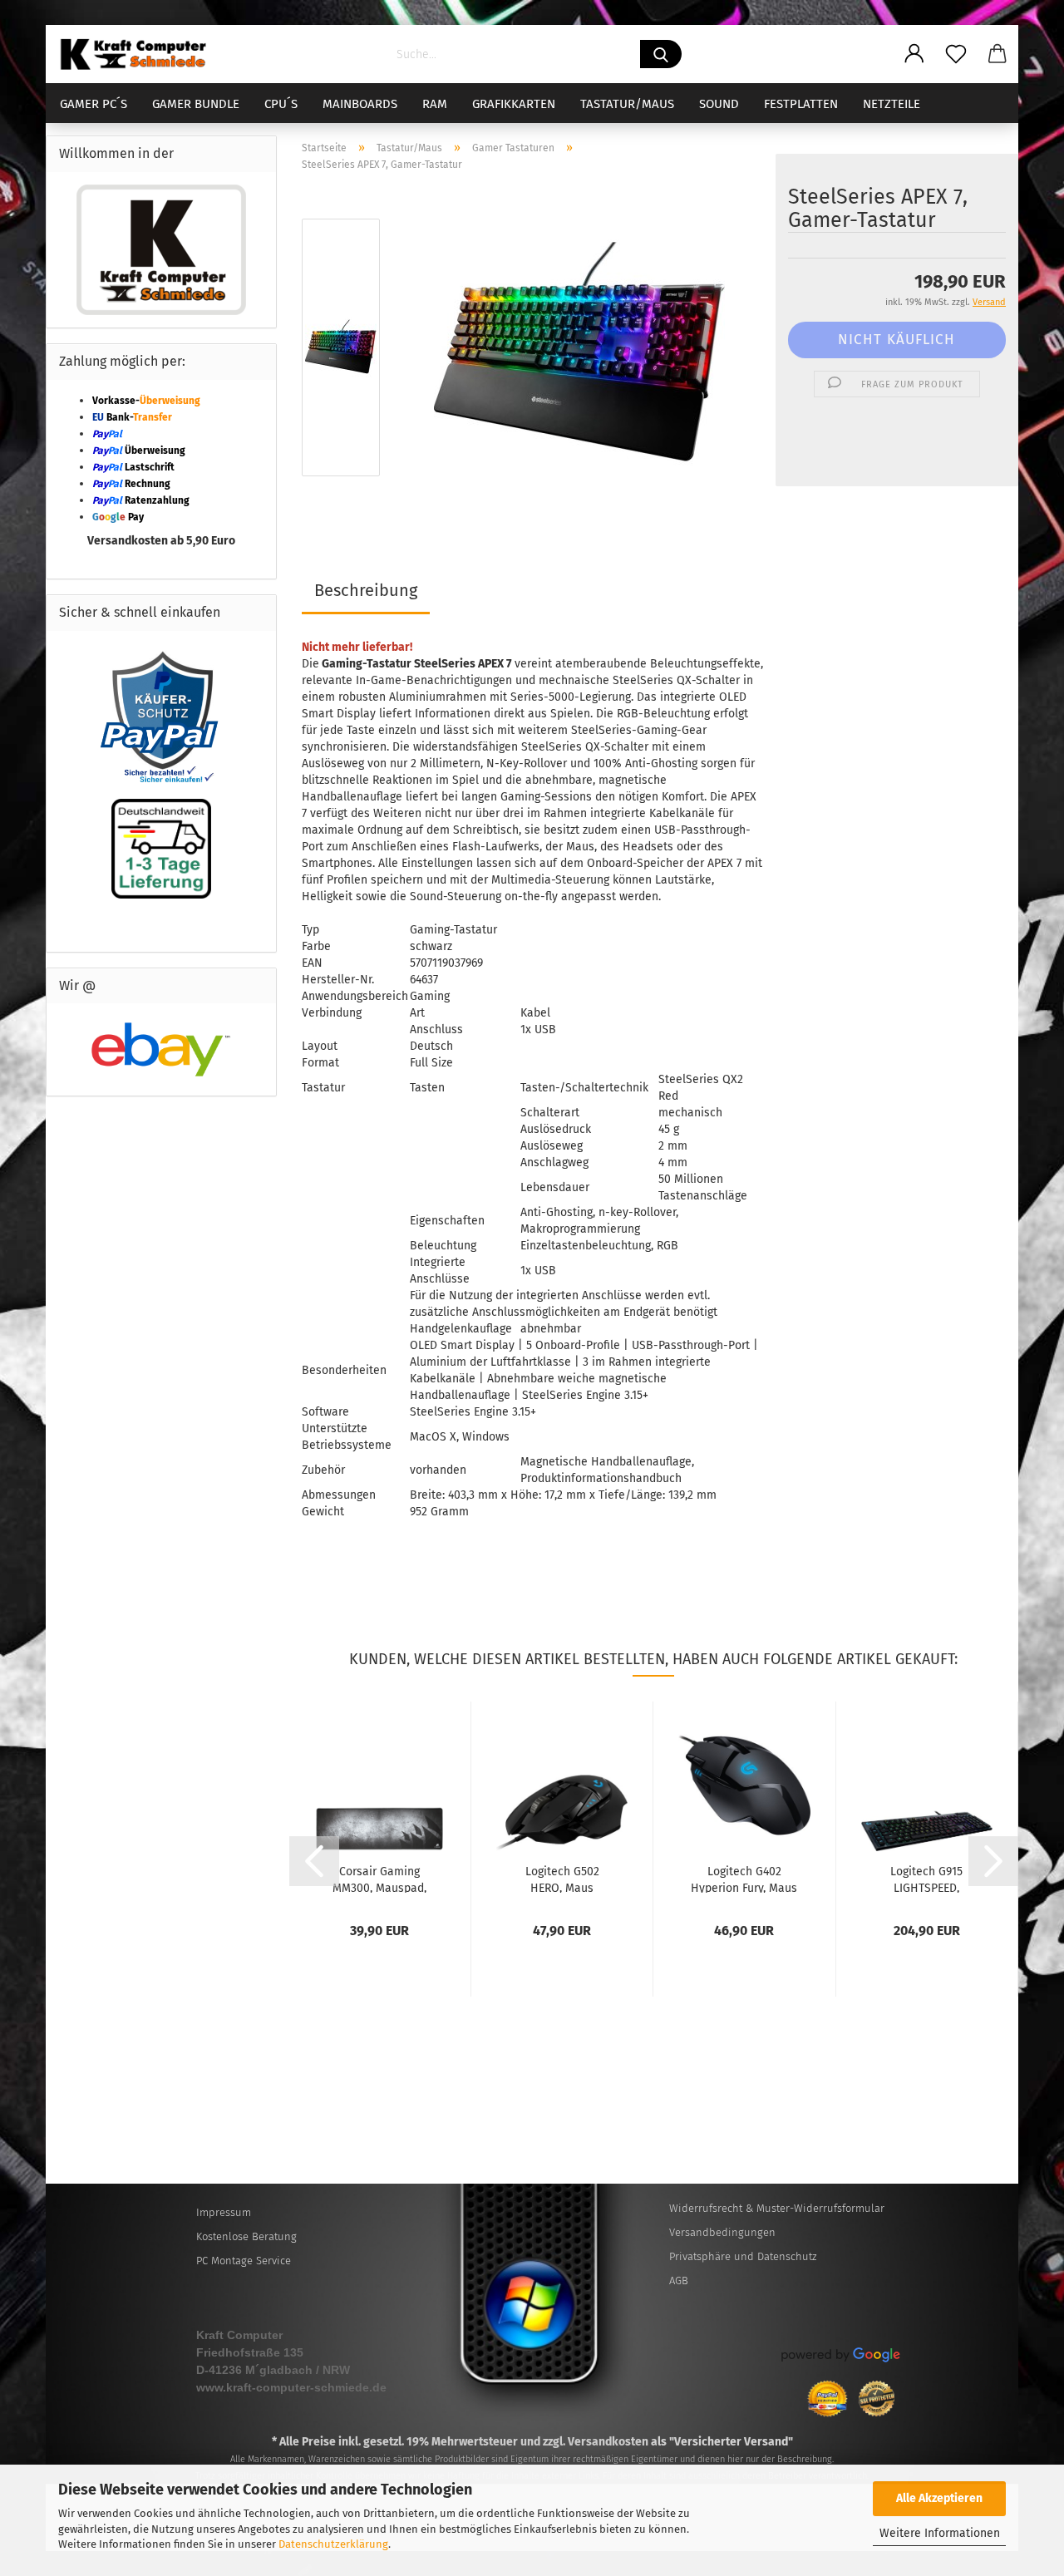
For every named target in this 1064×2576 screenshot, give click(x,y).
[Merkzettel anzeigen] (956, 54)
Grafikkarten (514, 104)
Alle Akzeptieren (939, 2498)
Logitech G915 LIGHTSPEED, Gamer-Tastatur (926, 1879)
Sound (719, 104)
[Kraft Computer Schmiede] (140, 54)
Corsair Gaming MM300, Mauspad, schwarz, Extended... (380, 1879)
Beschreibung (366, 590)
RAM (435, 104)
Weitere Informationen (940, 2533)
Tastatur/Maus (627, 104)
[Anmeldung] (914, 54)
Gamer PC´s (94, 104)
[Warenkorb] (997, 54)
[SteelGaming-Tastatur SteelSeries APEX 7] (579, 351)
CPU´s (281, 104)
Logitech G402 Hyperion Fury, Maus (744, 1879)
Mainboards (360, 104)
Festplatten (801, 104)
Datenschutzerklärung (333, 2544)
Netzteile (892, 104)
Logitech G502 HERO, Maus (562, 1879)
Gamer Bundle (196, 104)
